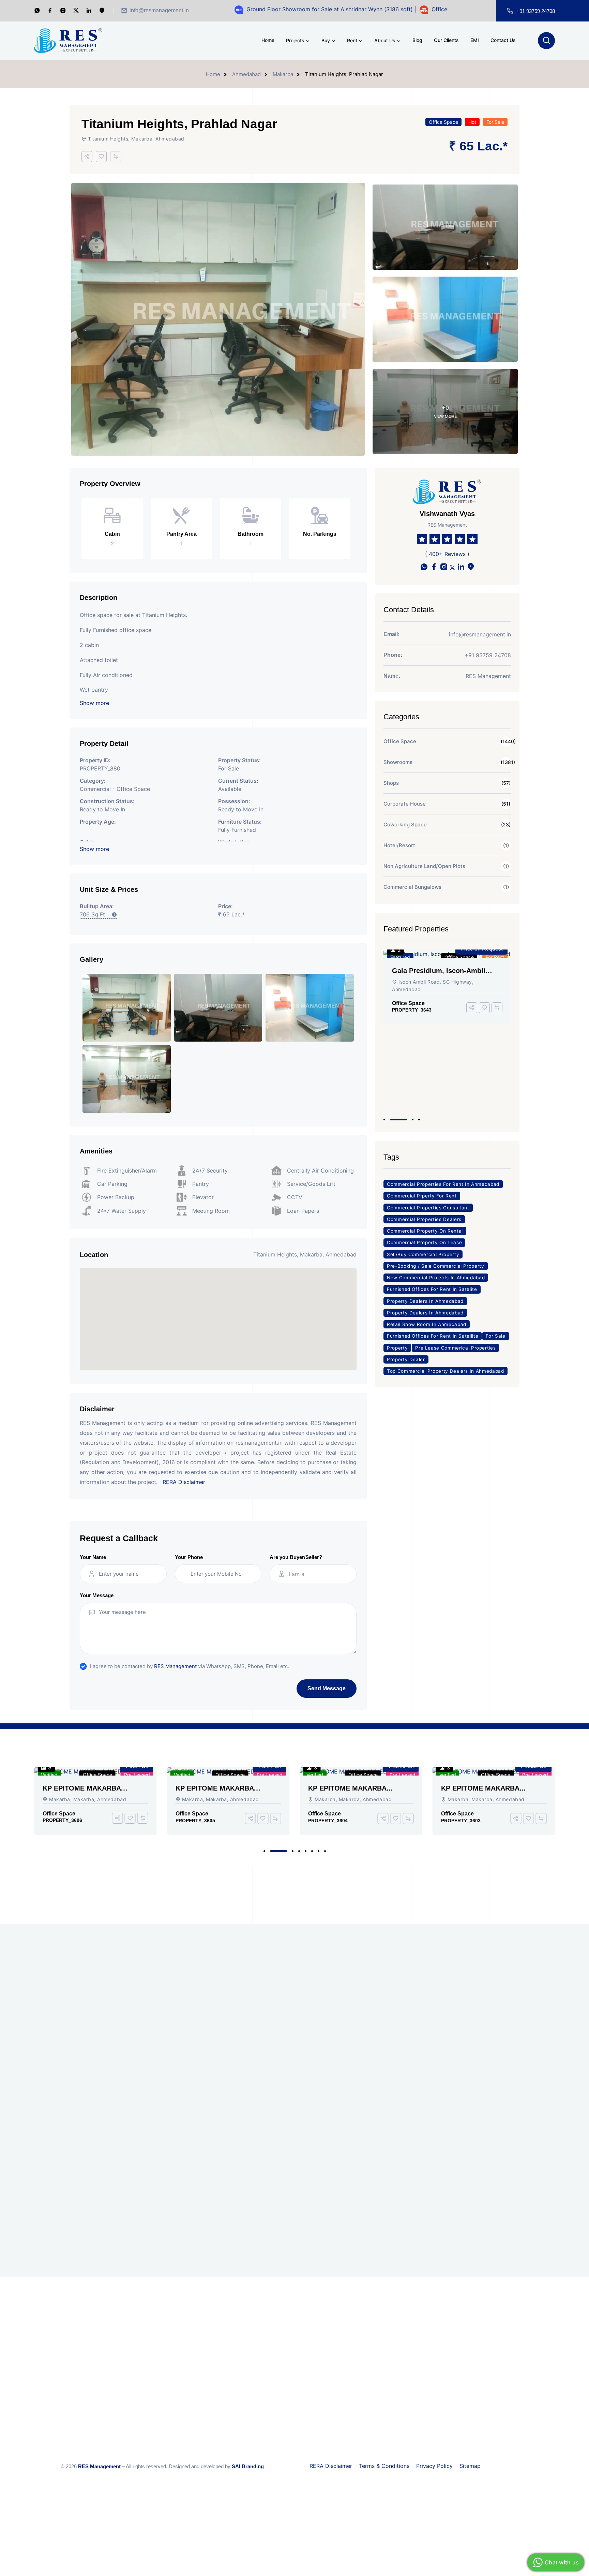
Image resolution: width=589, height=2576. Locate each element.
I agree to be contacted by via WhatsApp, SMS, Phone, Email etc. (190, 1666)
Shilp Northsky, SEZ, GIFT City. (378, 2105)
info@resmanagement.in (159, 10)
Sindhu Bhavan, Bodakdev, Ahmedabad (248, 2212)
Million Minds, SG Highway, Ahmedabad (115, 2066)
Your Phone (189, 1557)
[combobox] (319, 1574)
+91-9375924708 (364, 2356)
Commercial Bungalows (412, 887)
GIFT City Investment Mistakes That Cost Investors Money (515, 2152)
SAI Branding (248, 2466)
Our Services (187, 2354)
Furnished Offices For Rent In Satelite (432, 1289)
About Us (385, 40)
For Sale (495, 122)
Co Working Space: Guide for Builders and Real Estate (515, 2012)
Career (266, 2327)
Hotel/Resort (399, 845)
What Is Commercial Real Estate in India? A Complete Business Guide (513, 2059)
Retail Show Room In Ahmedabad (427, 1324)
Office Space (443, 122)
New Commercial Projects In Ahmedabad (436, 1278)
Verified (49, 1775)
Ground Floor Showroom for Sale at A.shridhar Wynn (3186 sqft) (256, 9)
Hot (472, 122)
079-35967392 (377, 2369)
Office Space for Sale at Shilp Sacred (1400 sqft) (421, 9)
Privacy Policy (434, 2466)
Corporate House (405, 804)
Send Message (327, 1688)
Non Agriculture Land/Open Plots (424, 866)
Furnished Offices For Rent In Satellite (433, 1336)
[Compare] (116, 157)
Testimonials (273, 2367)
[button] (384, 1120)
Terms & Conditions (384, 2466)
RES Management (175, 1666)
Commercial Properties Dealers (424, 1219)
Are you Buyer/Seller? (296, 1557)
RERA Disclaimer (184, 1482)
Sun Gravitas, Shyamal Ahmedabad (374, 2205)
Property (397, 1348)
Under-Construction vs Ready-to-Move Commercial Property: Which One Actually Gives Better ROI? (515, 2199)
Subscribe (352, 1928)
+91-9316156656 (388, 2348)
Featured (400, 957)
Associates (270, 2354)
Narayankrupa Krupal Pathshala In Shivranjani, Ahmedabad (377, 2152)
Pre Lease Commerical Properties (455, 1348)
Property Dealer (406, 1359)
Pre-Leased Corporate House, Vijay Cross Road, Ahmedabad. (251, 2106)
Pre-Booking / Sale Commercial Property (436, 1266)
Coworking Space (405, 825)
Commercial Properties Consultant (428, 1208)
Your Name (93, 1557)
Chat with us (562, 2562)
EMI (475, 40)
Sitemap (470, 2466)
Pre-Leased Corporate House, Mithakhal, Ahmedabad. (251, 2159)
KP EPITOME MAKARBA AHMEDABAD (82, 1788)
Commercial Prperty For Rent (422, 1196)
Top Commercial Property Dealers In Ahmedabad (445, 1371)
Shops (391, 783)
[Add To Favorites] (101, 157)
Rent (352, 40)
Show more (94, 703)
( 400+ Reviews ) (447, 554)
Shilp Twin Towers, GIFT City (249, 2008)
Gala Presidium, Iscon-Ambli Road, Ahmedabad (117, 2012)
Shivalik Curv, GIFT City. (376, 2008)
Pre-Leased (137, 1775)
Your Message (97, 1595)
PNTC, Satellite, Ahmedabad (249, 2055)
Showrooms (398, 762)
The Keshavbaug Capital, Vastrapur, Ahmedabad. (113, 2119)
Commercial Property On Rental (425, 1231)
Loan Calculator (276, 2394)
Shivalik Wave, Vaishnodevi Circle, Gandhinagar (436, 1060)
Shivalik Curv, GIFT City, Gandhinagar (376, 2059)
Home (268, 40)
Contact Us (503, 40)
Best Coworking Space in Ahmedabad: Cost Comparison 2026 (510, 2106)
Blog (417, 40)
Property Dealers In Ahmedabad (425, 1301)
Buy (326, 40)
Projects (295, 40)
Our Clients (446, 40)
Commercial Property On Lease (424, 1242)
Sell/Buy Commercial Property (423, 1254)
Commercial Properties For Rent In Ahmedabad (443, 1184)
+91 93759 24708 (536, 11)
